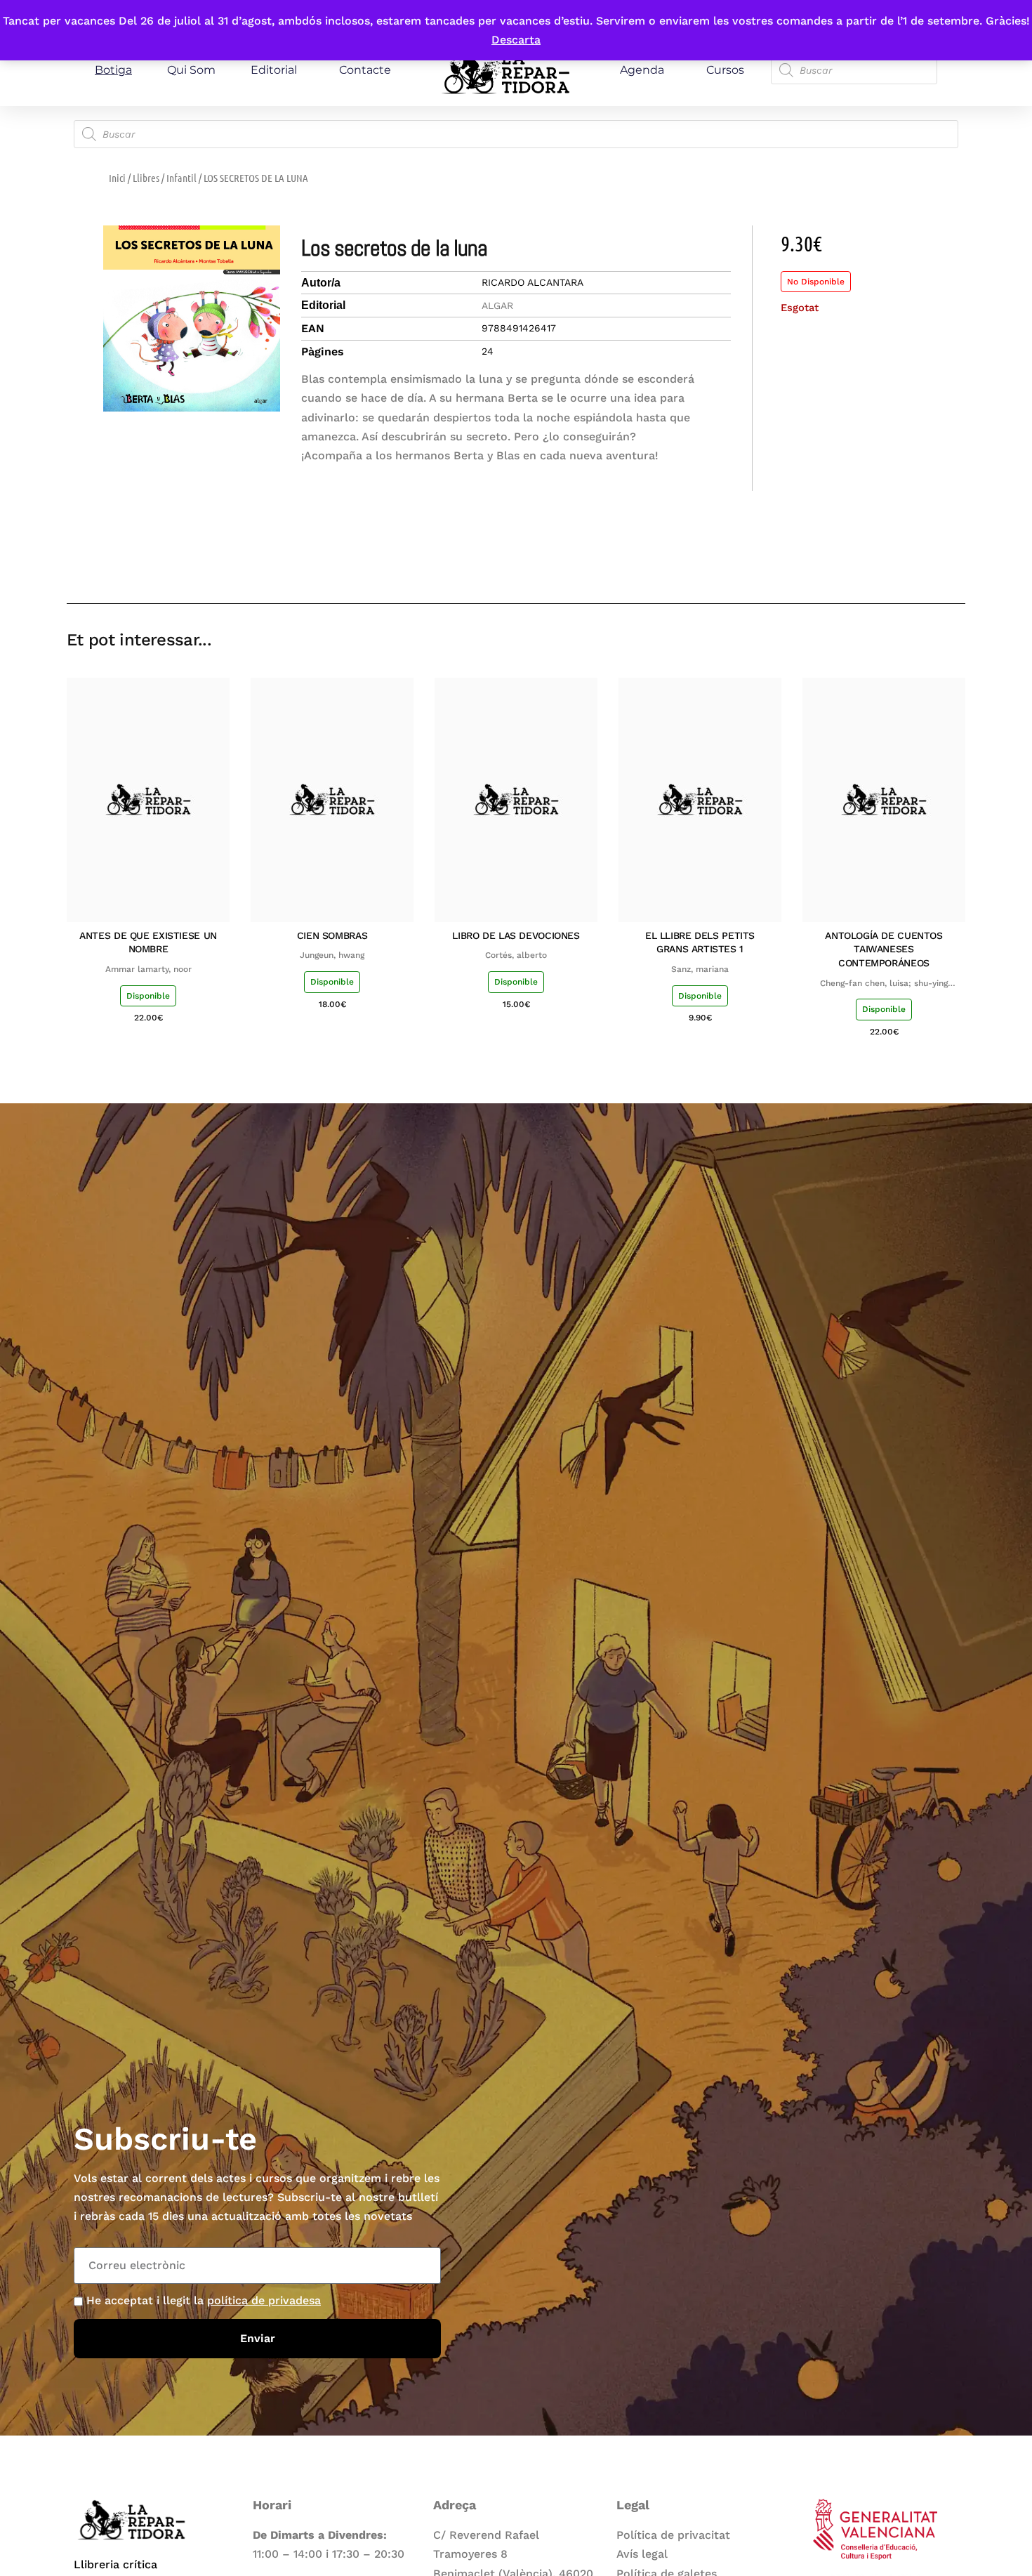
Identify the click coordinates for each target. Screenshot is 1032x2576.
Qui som (191, 70)
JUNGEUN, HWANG (332, 955)
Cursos (725, 70)
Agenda (642, 70)
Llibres (146, 178)
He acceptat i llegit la (204, 2300)
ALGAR (497, 305)
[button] (855, 563)
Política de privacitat (673, 2535)
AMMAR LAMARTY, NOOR (148, 969)
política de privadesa (264, 2300)
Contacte (365, 70)
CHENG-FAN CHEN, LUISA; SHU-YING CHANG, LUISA (884, 984)
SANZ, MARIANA (700, 969)
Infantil (181, 178)
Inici (117, 178)
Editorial (274, 70)
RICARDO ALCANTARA (532, 282)
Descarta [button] (516, 40)
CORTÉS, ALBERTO (516, 955)
